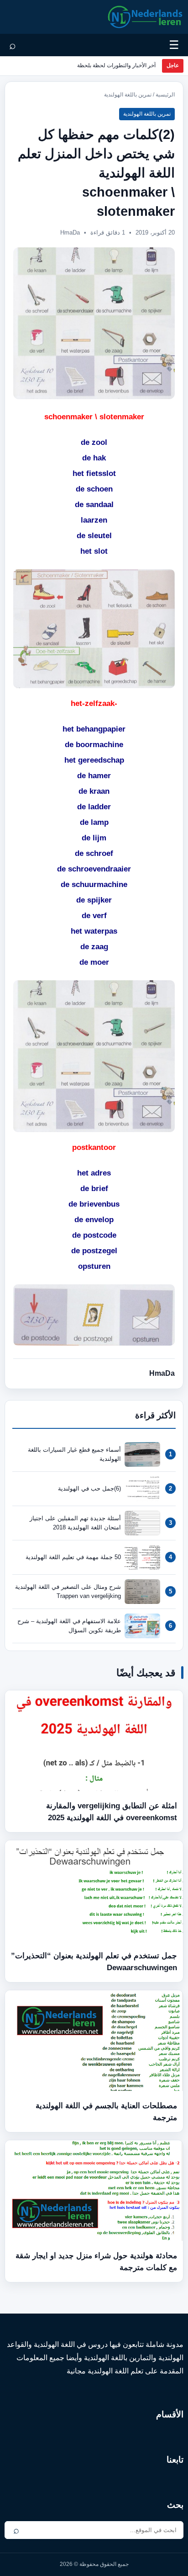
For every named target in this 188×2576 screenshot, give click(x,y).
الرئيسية (165, 95)
